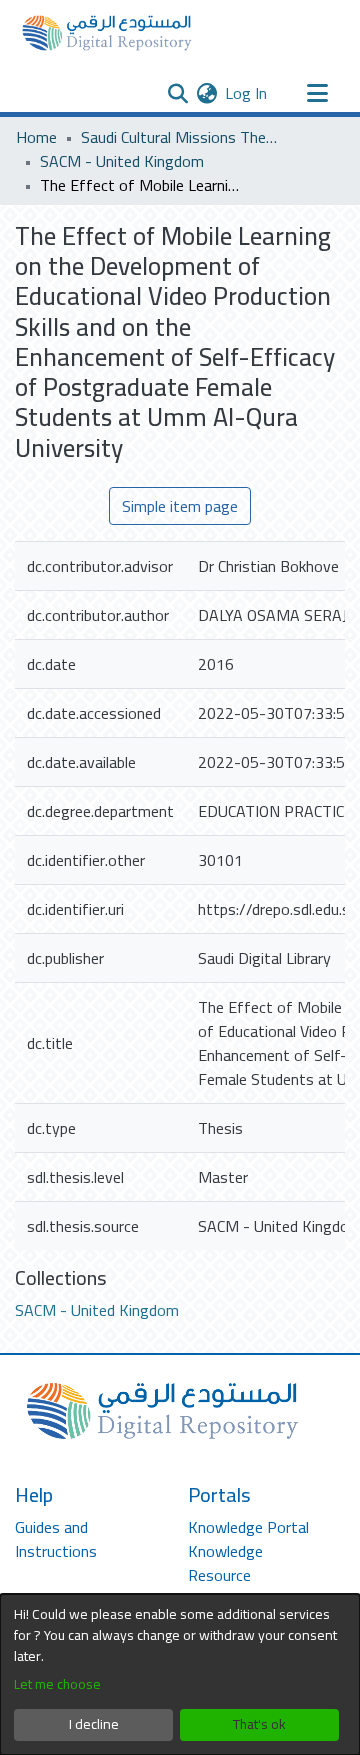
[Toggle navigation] (317, 93)
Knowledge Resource (225, 1563)
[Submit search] (177, 93)
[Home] (107, 33)
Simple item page (180, 506)
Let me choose (57, 1684)
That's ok (259, 1724)
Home (36, 137)
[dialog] (180, 1674)
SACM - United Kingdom (122, 161)
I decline (94, 1724)
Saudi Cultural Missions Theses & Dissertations (181, 137)
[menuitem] (206, 93)
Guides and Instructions (56, 1539)
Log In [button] (247, 93)
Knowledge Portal (248, 1527)
